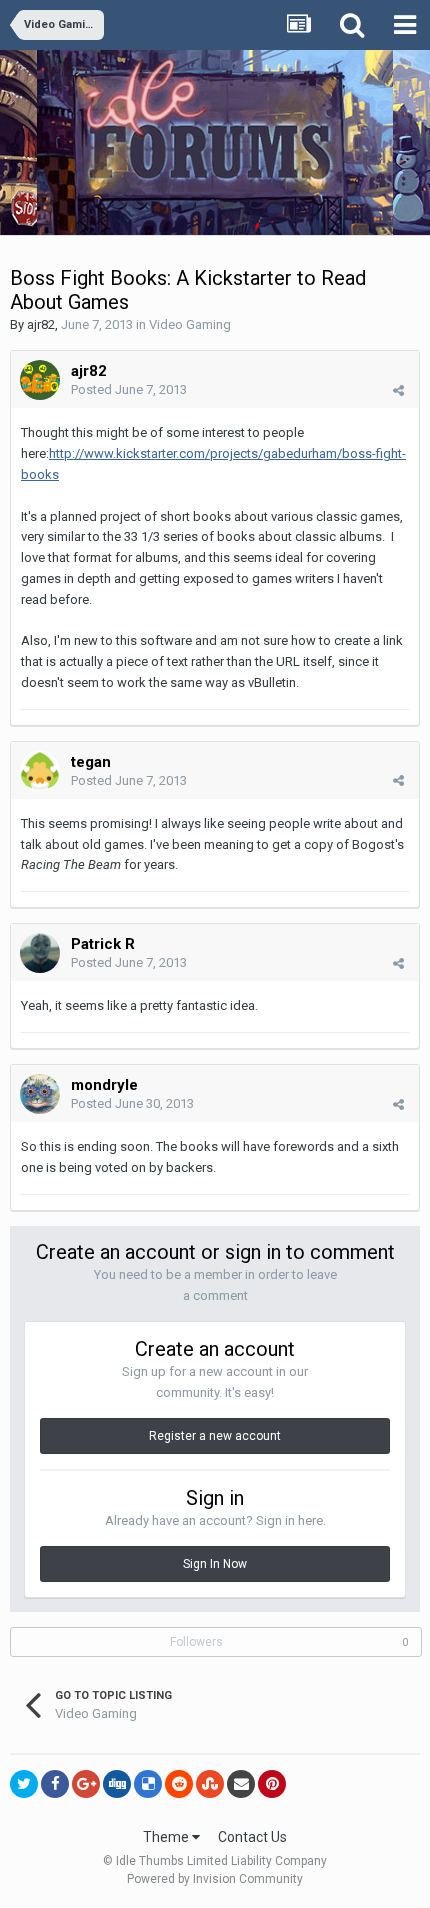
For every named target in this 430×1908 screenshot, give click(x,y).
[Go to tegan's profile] (40, 771)
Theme (167, 1837)
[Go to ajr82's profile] (40, 380)
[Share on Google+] (86, 1784)
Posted (129, 389)
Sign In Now (215, 1564)
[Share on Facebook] (55, 1784)
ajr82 (41, 324)
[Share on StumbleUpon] (210, 1784)
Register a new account (215, 1436)
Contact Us (252, 1837)
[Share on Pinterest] (272, 1784)
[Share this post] (398, 390)
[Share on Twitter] (24, 1784)
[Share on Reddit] (179, 1784)
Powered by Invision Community (215, 1879)
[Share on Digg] (117, 1784)
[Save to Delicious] (148, 1784)
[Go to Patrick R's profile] (40, 953)
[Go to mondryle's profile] (40, 1094)
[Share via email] (241, 1784)
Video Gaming (190, 324)
